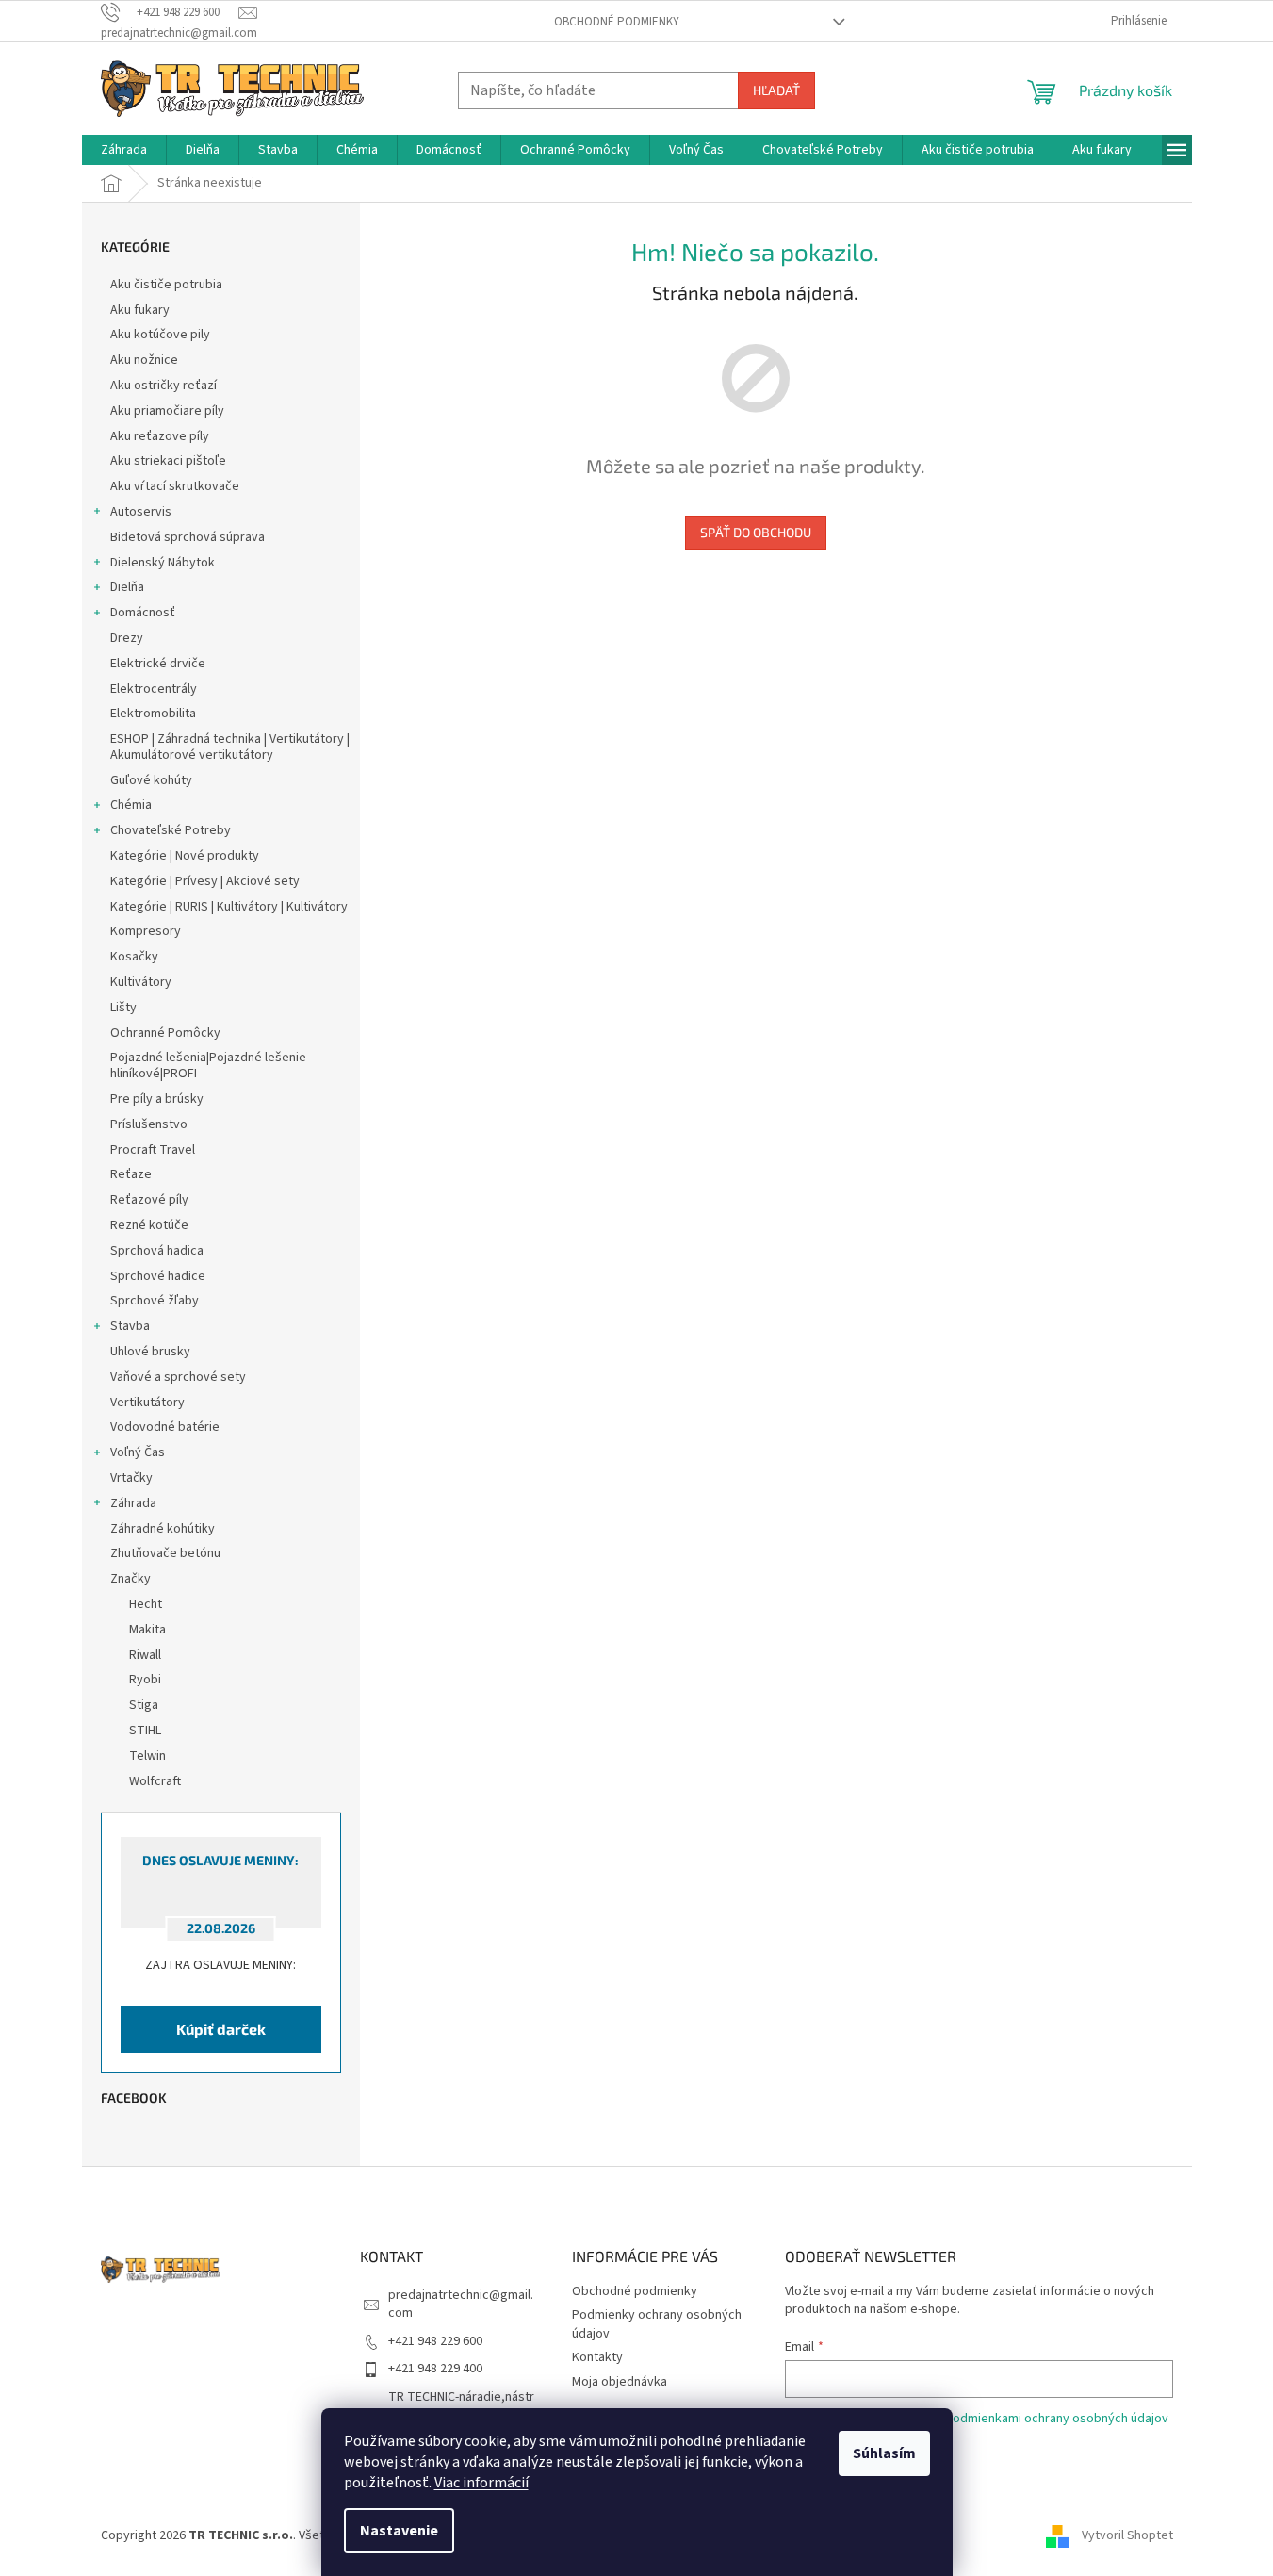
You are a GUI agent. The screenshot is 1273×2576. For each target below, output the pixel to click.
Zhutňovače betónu (165, 1553)
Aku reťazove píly (160, 436)
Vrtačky (131, 1478)
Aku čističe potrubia (166, 285)
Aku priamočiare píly (167, 411)
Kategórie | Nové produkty (185, 856)
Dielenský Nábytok (163, 563)
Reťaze (131, 1174)
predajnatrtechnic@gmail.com (461, 2304)
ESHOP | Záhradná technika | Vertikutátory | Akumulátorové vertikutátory (230, 747)
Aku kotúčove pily (160, 335)
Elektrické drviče (158, 664)
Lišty (123, 1008)
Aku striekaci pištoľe (168, 461)
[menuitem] (124, 150)
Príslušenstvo (149, 1124)
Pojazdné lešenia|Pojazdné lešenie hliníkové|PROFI (208, 1066)
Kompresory (146, 931)
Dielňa (127, 587)
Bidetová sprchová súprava (188, 537)
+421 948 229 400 (435, 2369)
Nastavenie (399, 2531)
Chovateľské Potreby (171, 830)
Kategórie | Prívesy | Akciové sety (205, 881)
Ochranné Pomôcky (165, 1033)
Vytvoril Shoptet (1127, 2535)
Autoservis (141, 512)
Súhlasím (884, 2453)
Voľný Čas (138, 1452)
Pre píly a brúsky (157, 1099)
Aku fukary (140, 310)
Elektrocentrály (154, 689)
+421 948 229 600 (435, 2341)
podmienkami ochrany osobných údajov (1057, 2419)
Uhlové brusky (150, 1352)
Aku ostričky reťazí (163, 386)
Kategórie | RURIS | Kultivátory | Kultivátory (229, 907)
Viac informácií (481, 2483)
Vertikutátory (147, 1403)
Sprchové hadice (158, 1276)
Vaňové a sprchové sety (178, 1377)
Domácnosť (143, 613)
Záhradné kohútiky (163, 1529)
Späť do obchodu (756, 532)
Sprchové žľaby (155, 1301)
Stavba (130, 1326)
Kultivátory (141, 982)
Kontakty (597, 2357)
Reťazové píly (149, 1200)
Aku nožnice (144, 360)
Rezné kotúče (149, 1225)
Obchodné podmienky (617, 22)
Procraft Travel (153, 1150)
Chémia (131, 805)
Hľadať (776, 90)
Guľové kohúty (151, 780)
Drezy (127, 638)
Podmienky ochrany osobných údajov (657, 2324)
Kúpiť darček (221, 2029)
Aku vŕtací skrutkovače (175, 486)
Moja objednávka (620, 2382)
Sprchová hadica (157, 1251)
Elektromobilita (153, 714)
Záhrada (133, 1503)
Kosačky (134, 957)
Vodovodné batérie (165, 1427)
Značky (131, 1579)
